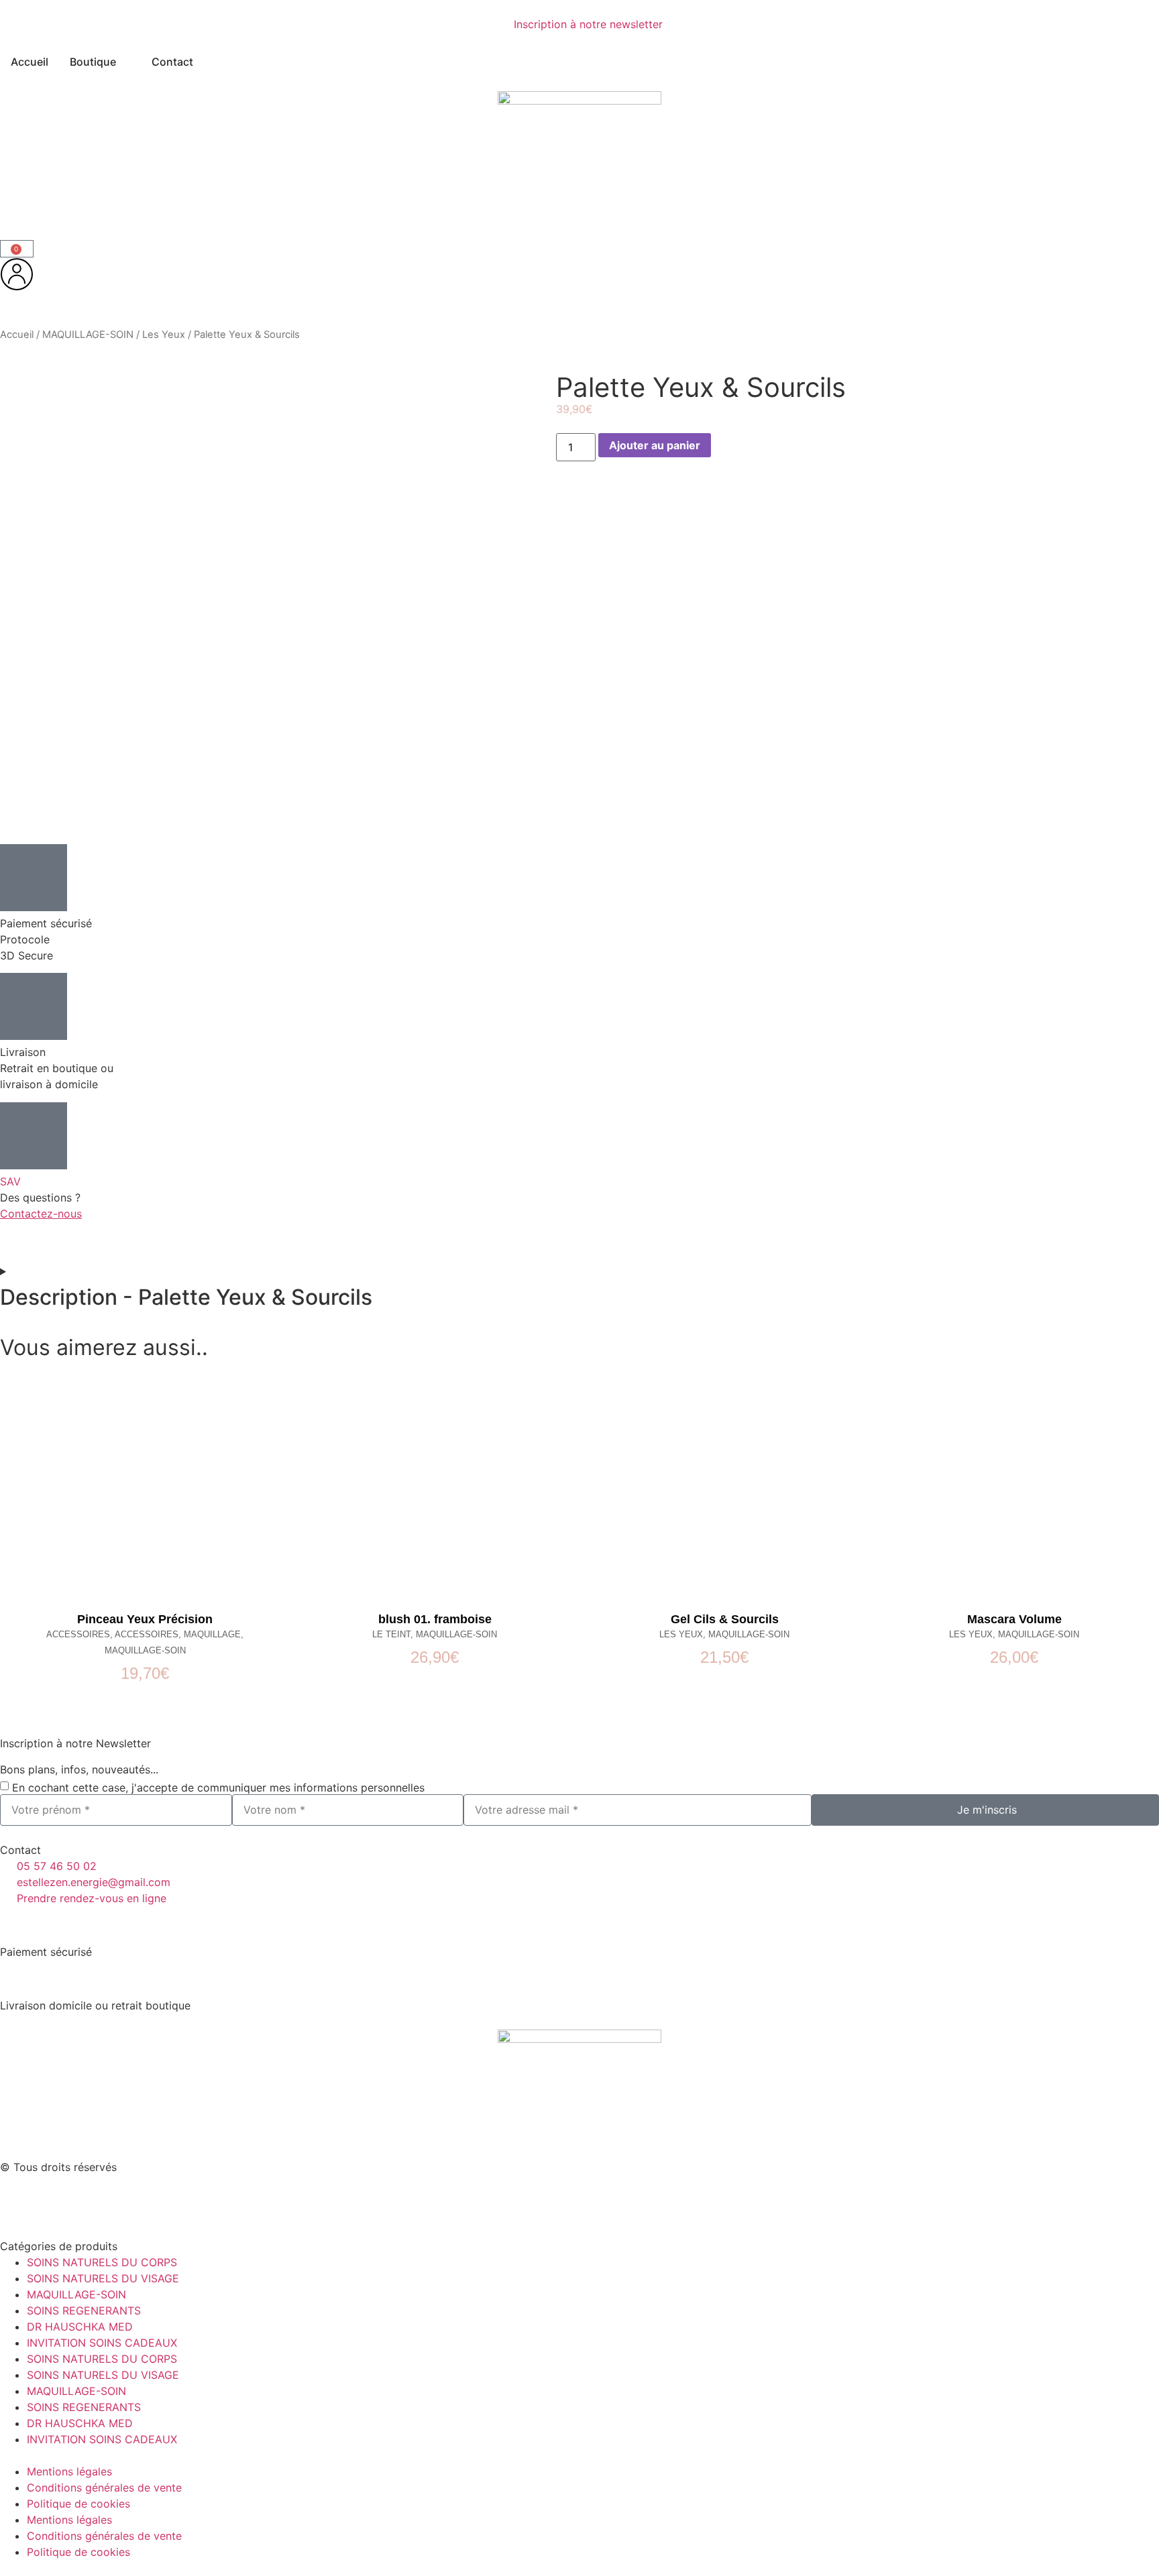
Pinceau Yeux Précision (145, 1619)
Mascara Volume (1014, 1619)
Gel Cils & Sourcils (725, 1619)
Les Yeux (164, 335)
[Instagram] (54, 2201)
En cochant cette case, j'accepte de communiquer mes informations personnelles (218, 1787)
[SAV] (34, 1136)
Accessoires (147, 1634)
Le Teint (391, 1634)
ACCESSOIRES (78, 1634)
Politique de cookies (78, 2504)
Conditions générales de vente (104, 2487)
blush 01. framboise (435, 1619)
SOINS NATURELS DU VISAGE (103, 2278)
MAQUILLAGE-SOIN (88, 335)
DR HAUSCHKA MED (80, 2327)
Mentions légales (69, 2471)
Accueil (17, 335)
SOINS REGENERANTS (84, 2310)
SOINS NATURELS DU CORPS (102, 2262)
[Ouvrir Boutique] (125, 62)
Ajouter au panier (655, 445)
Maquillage (212, 1634)
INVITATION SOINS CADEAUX (102, 2343)
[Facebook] (17, 2201)
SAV (10, 1181)
